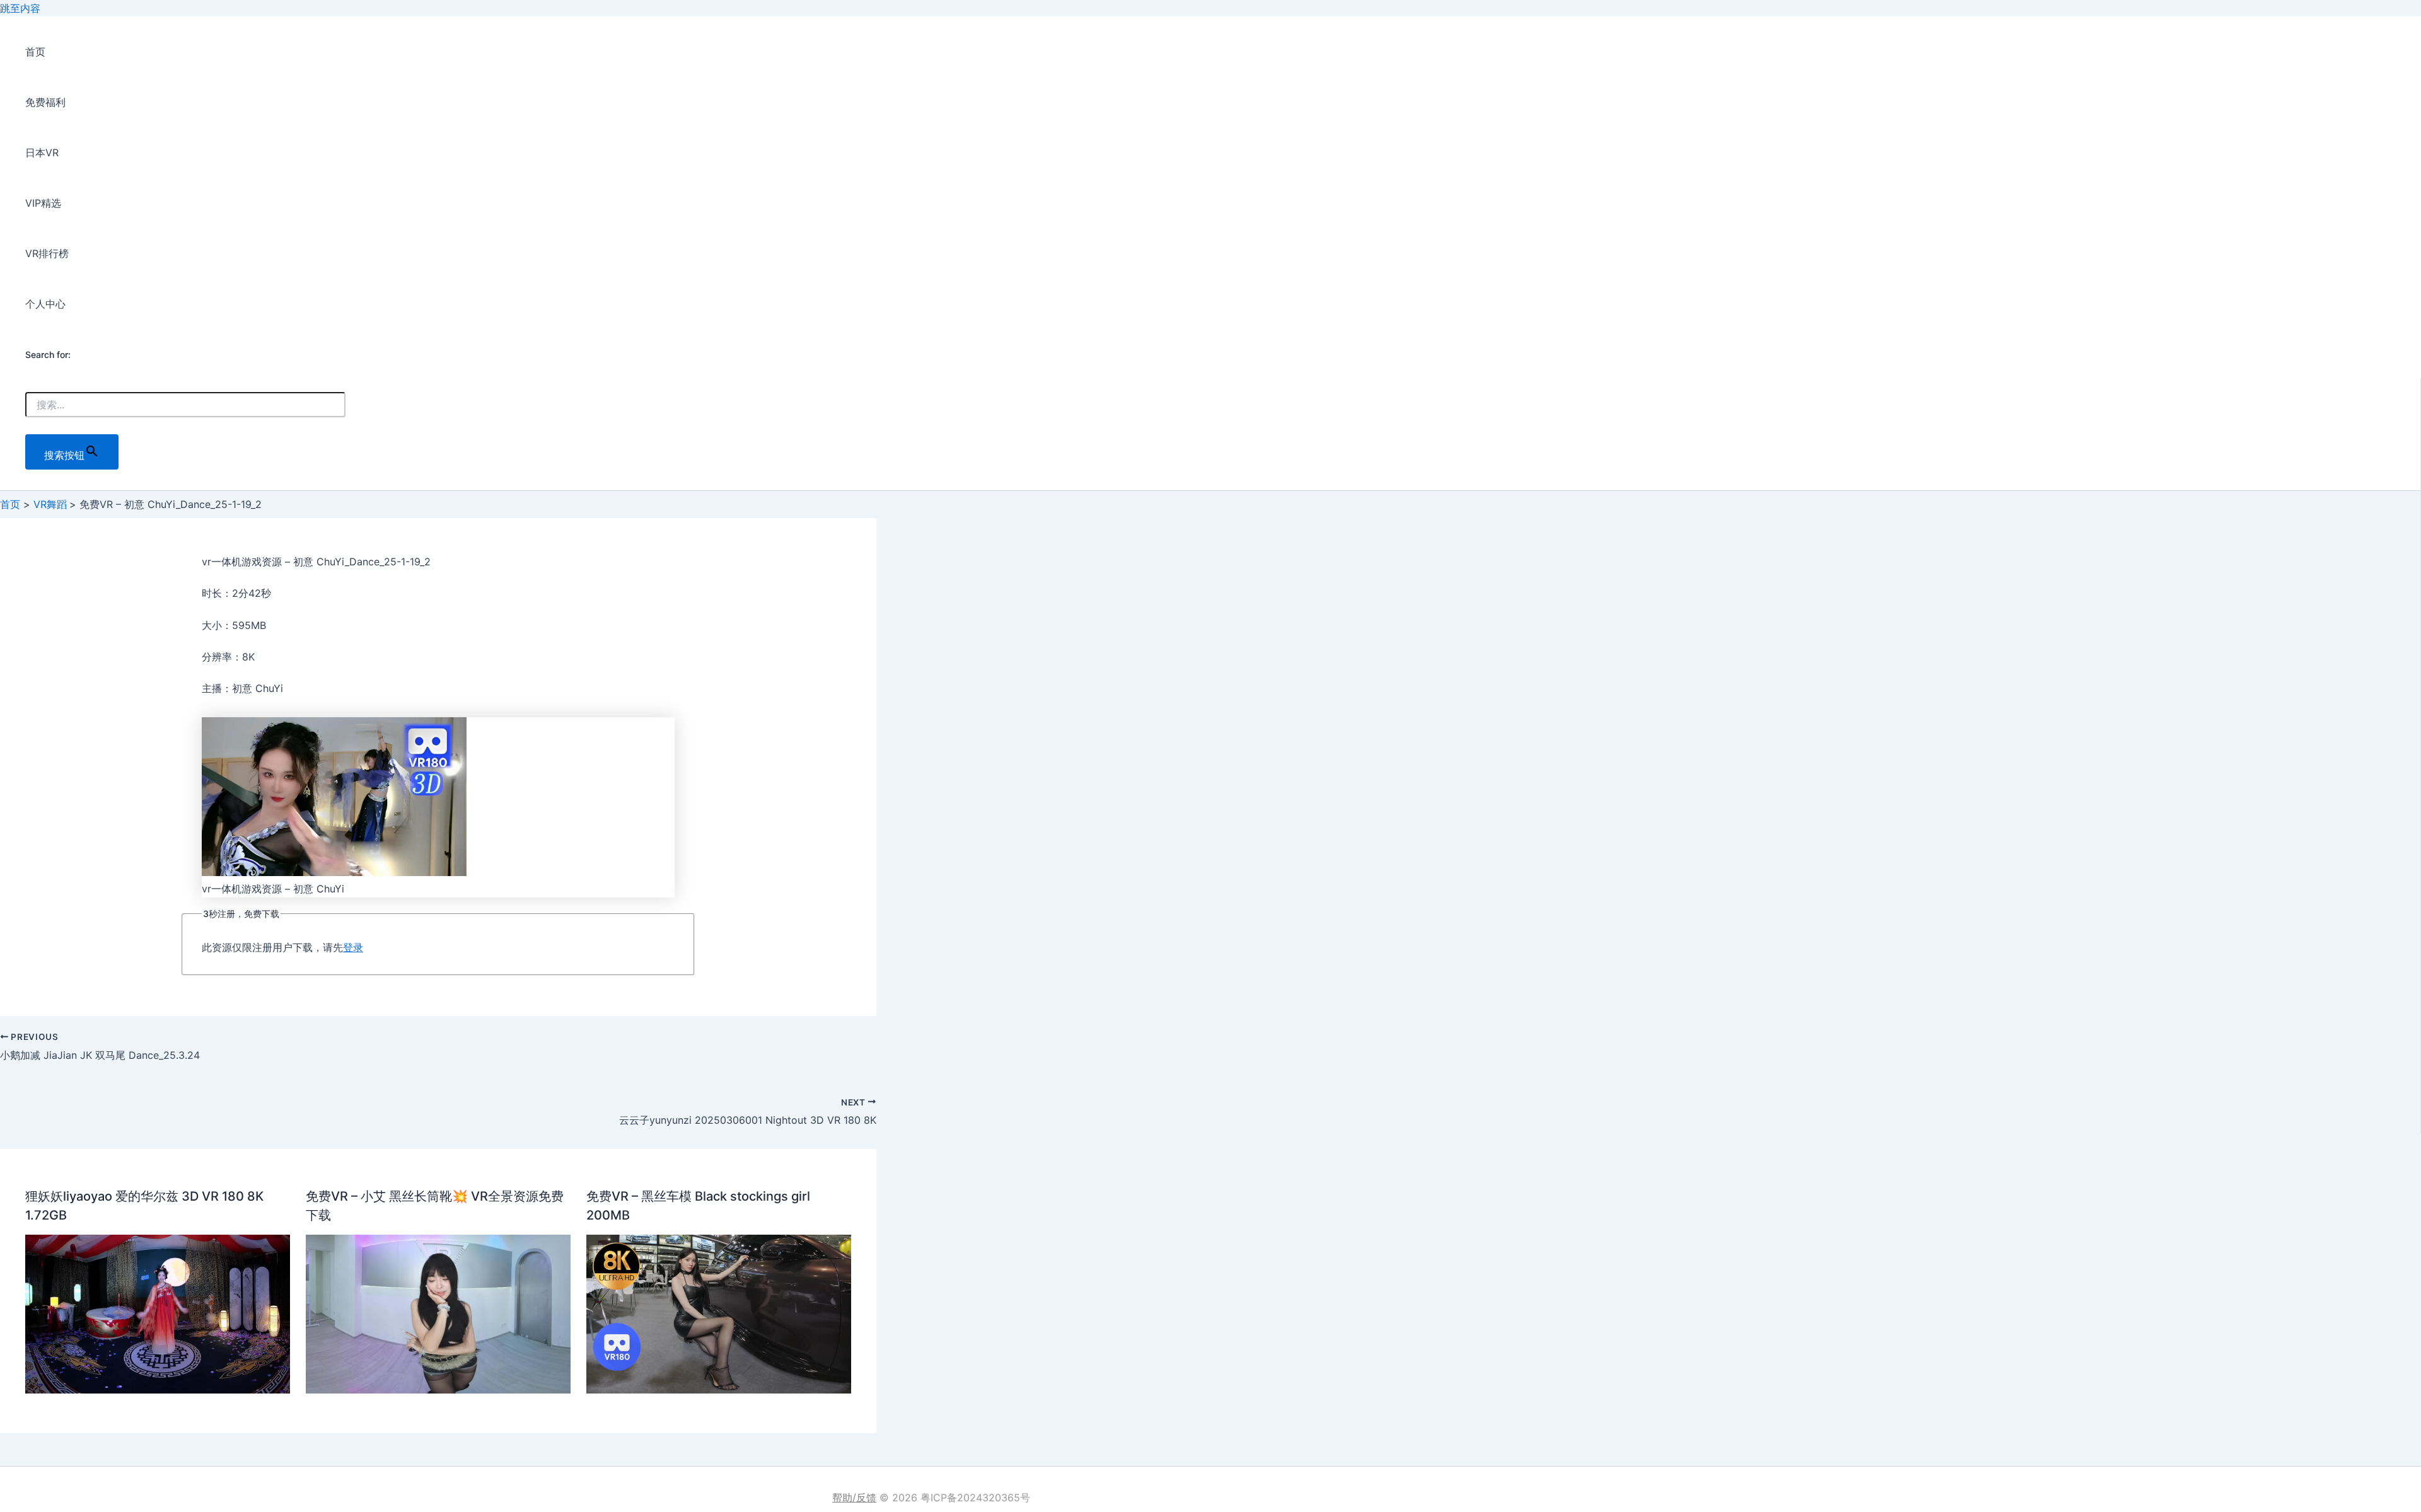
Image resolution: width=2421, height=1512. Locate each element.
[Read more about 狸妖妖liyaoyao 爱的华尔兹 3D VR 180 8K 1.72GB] (158, 1390)
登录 (353, 947)
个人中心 (45, 304)
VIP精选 (43, 203)
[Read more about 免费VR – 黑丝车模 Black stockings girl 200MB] (719, 1390)
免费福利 (45, 102)
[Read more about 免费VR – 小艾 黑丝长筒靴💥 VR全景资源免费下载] (438, 1390)
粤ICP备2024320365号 (975, 1498)
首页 (35, 52)
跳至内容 (20, 8)
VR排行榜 (47, 253)
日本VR (42, 153)
